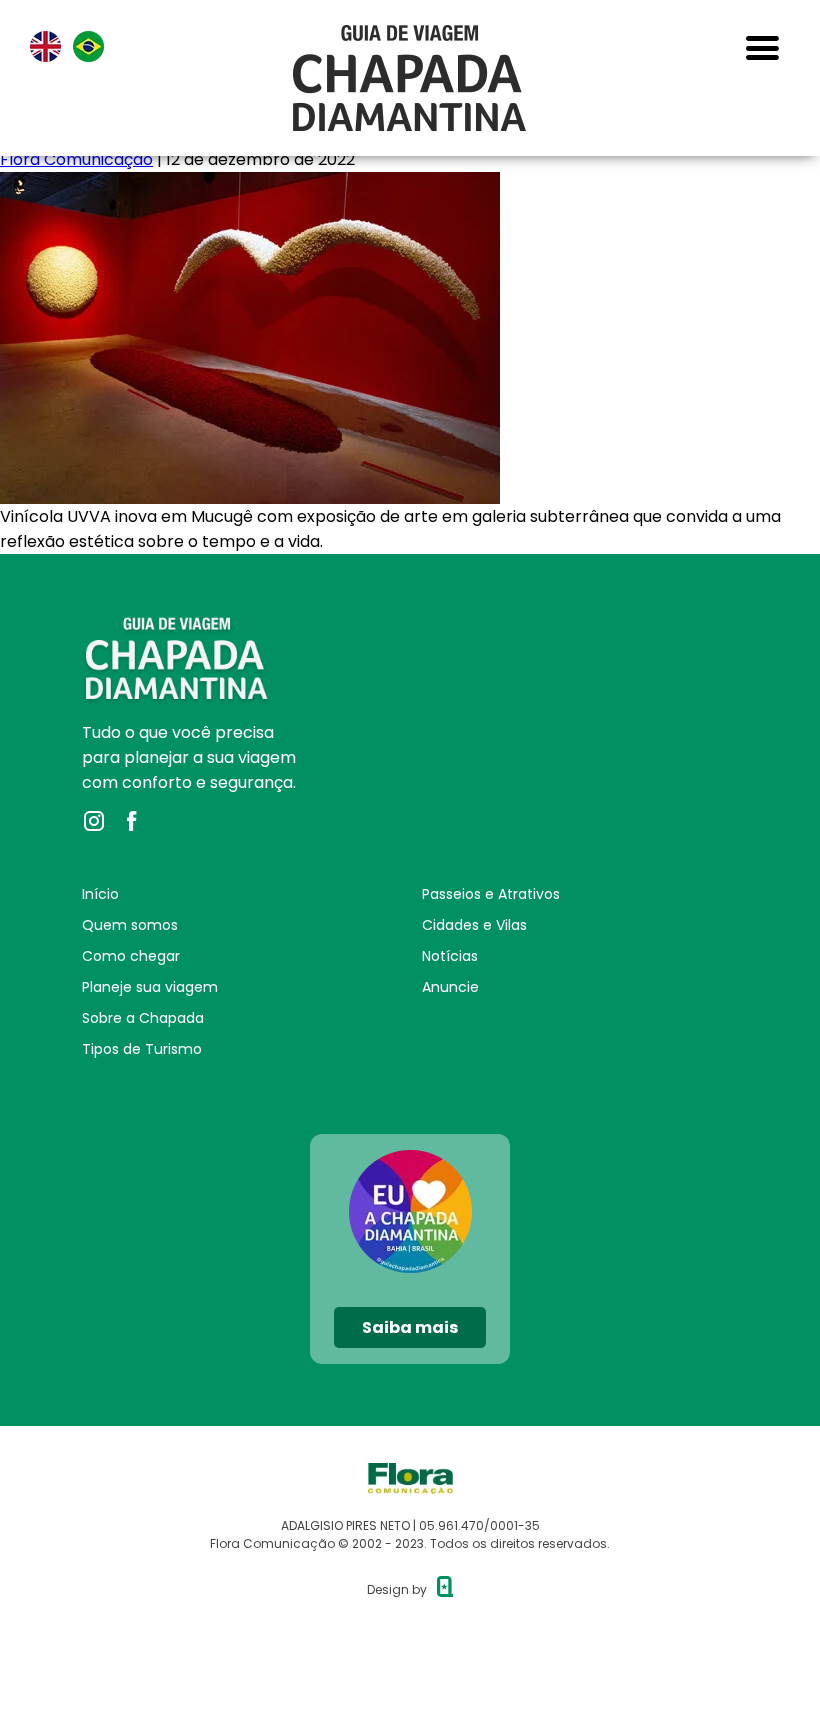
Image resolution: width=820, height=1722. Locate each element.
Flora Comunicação (76, 159)
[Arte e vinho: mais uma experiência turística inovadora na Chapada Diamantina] (250, 184)
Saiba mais (410, 1327)
